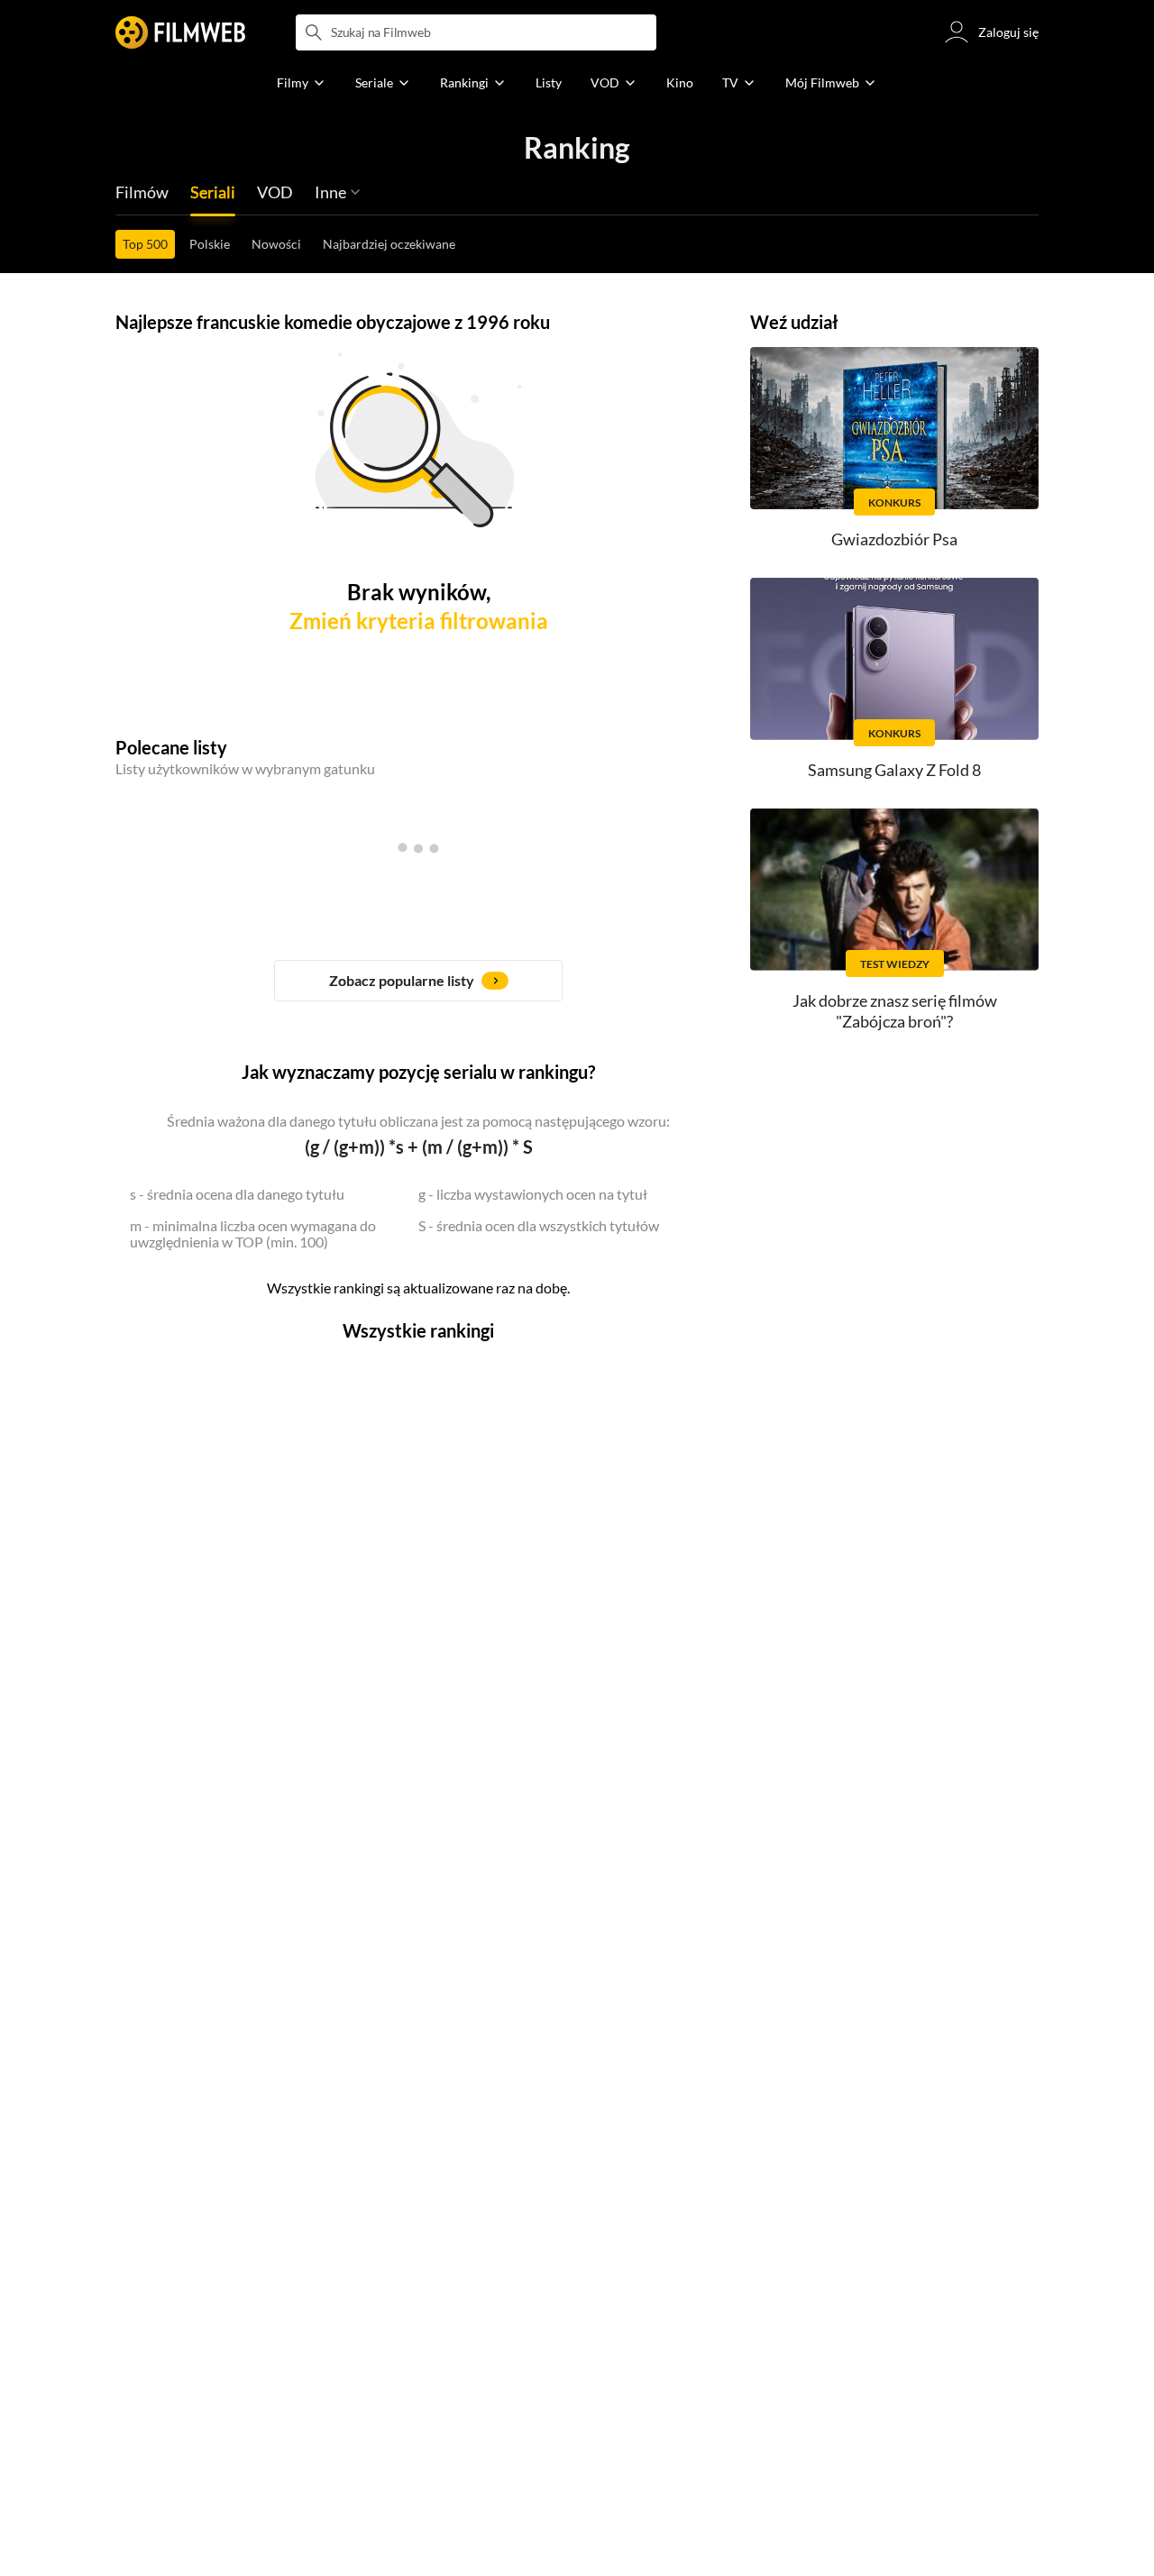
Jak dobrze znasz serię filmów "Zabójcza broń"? (895, 1011)
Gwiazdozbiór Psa (894, 539)
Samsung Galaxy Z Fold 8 (894, 770)
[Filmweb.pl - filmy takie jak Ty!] (180, 32)
